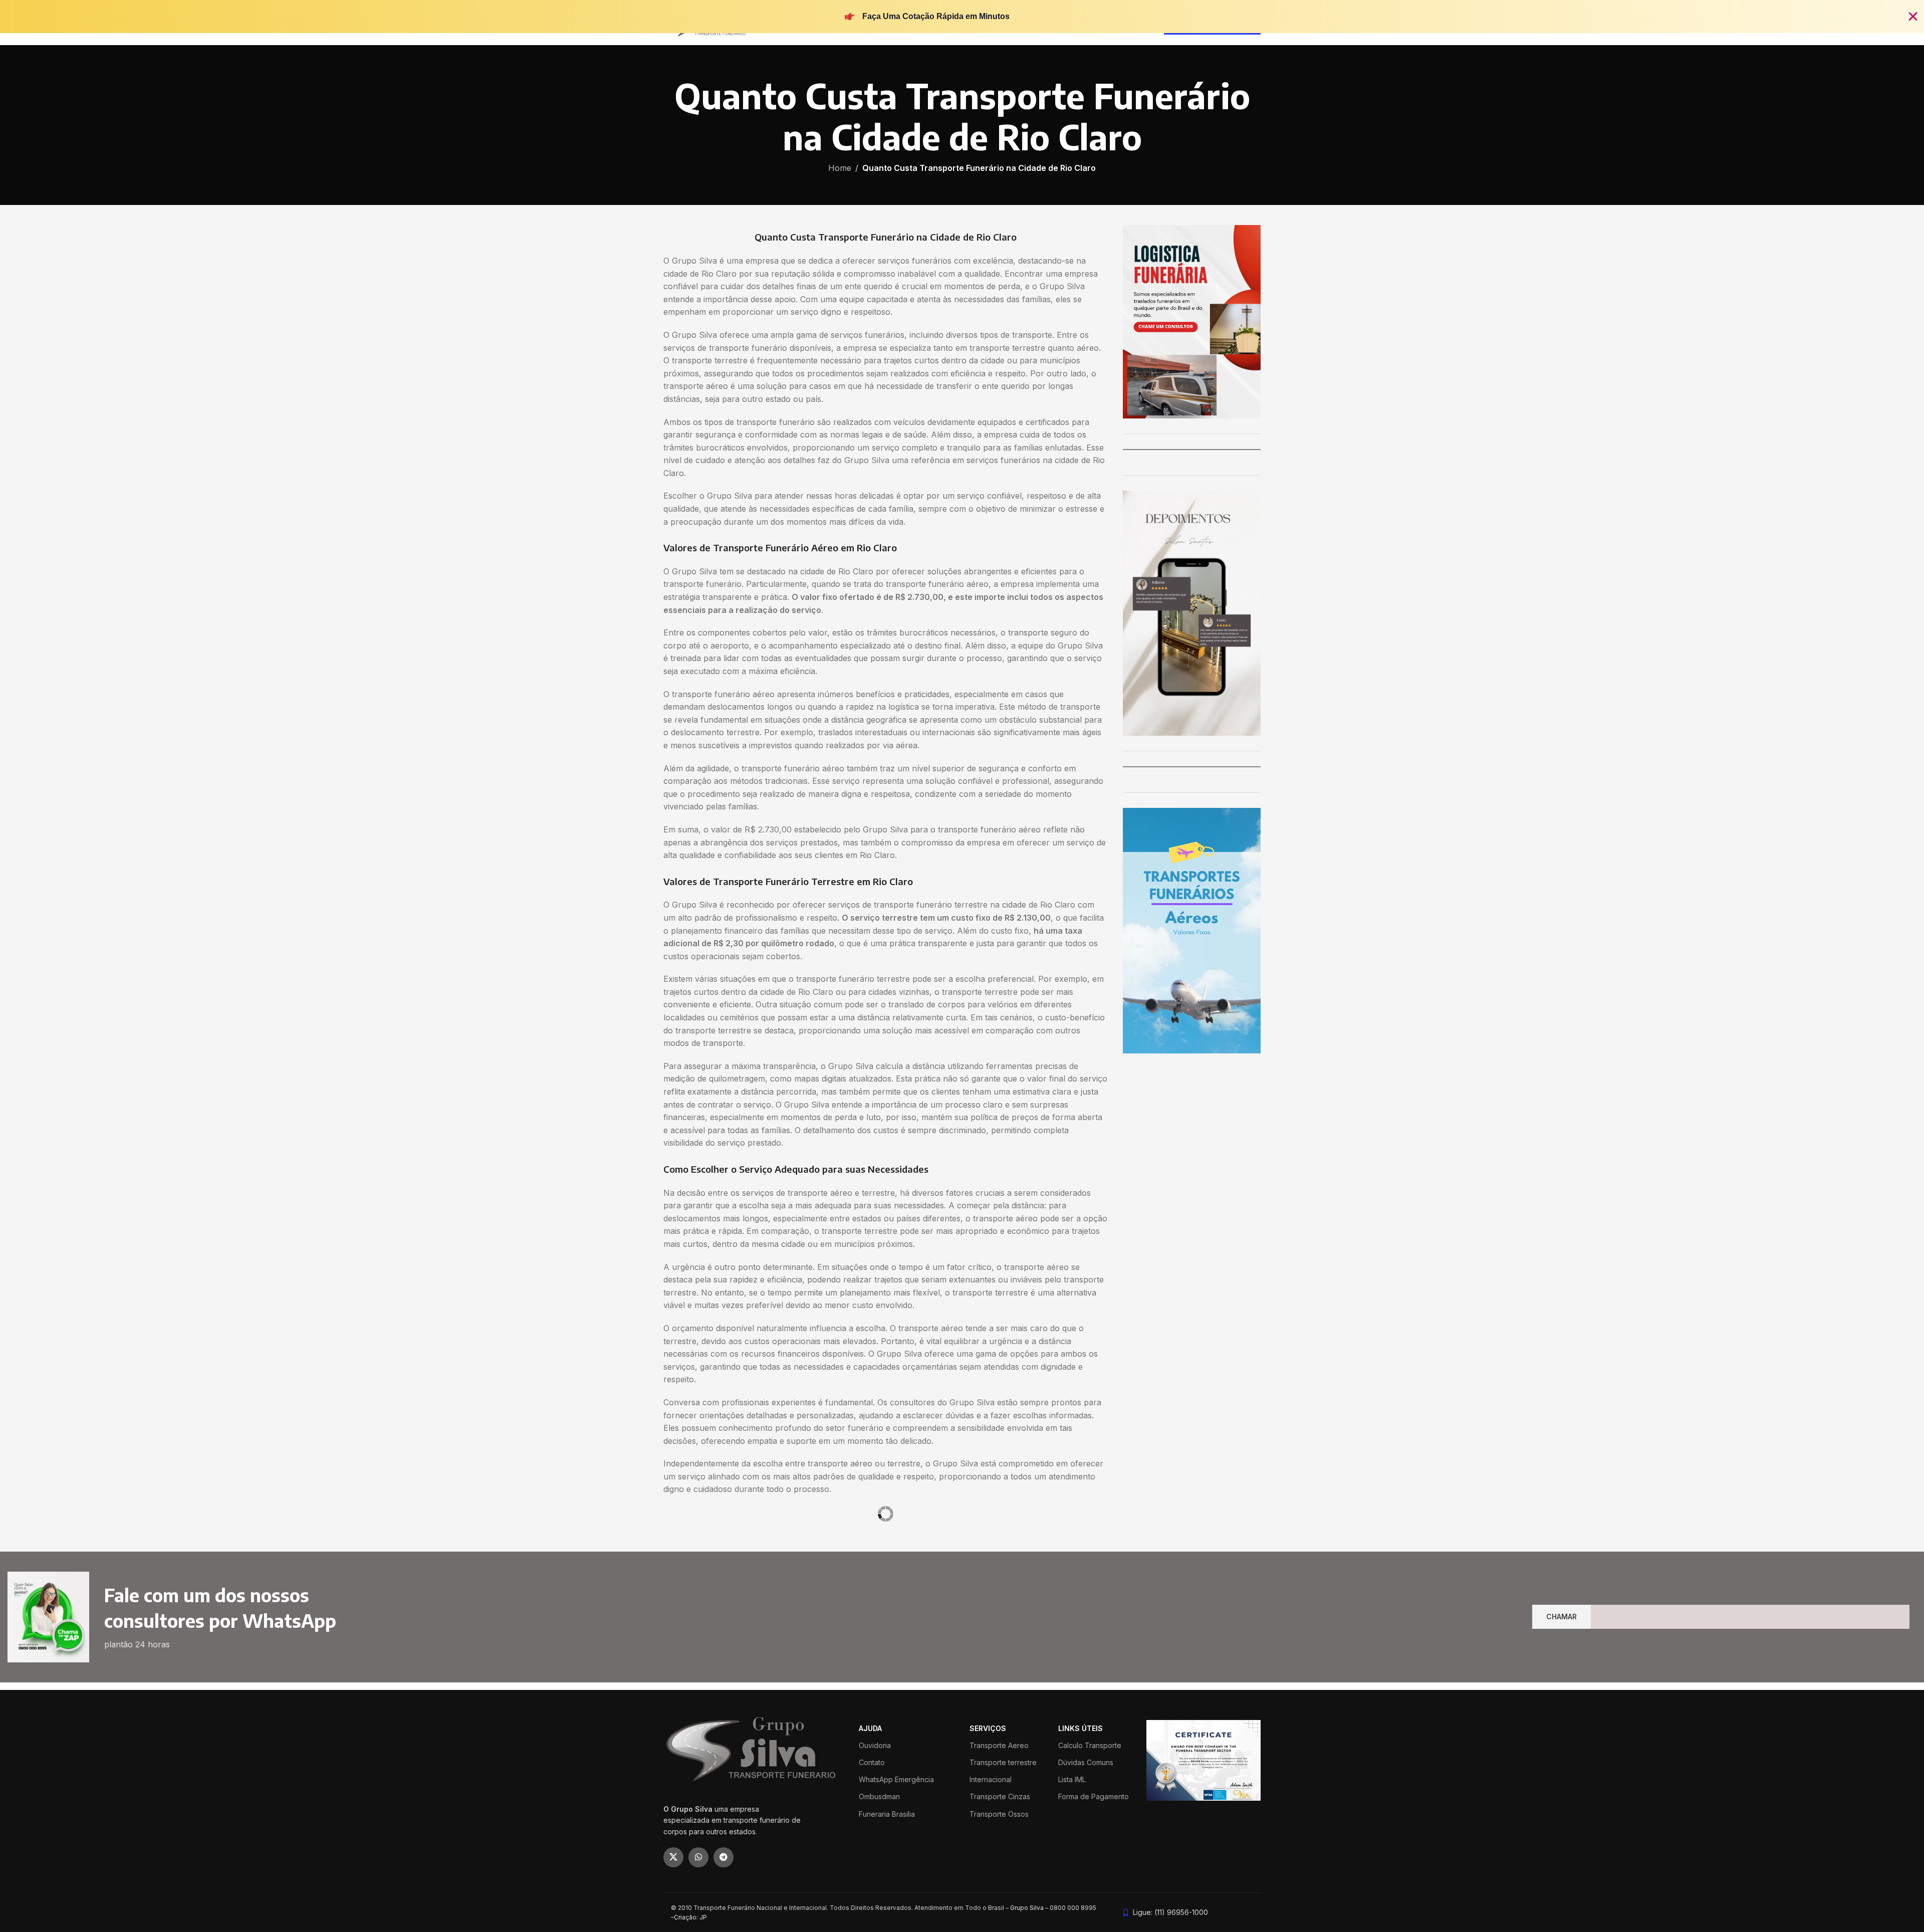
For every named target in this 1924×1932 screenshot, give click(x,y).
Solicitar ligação (962, 1028)
